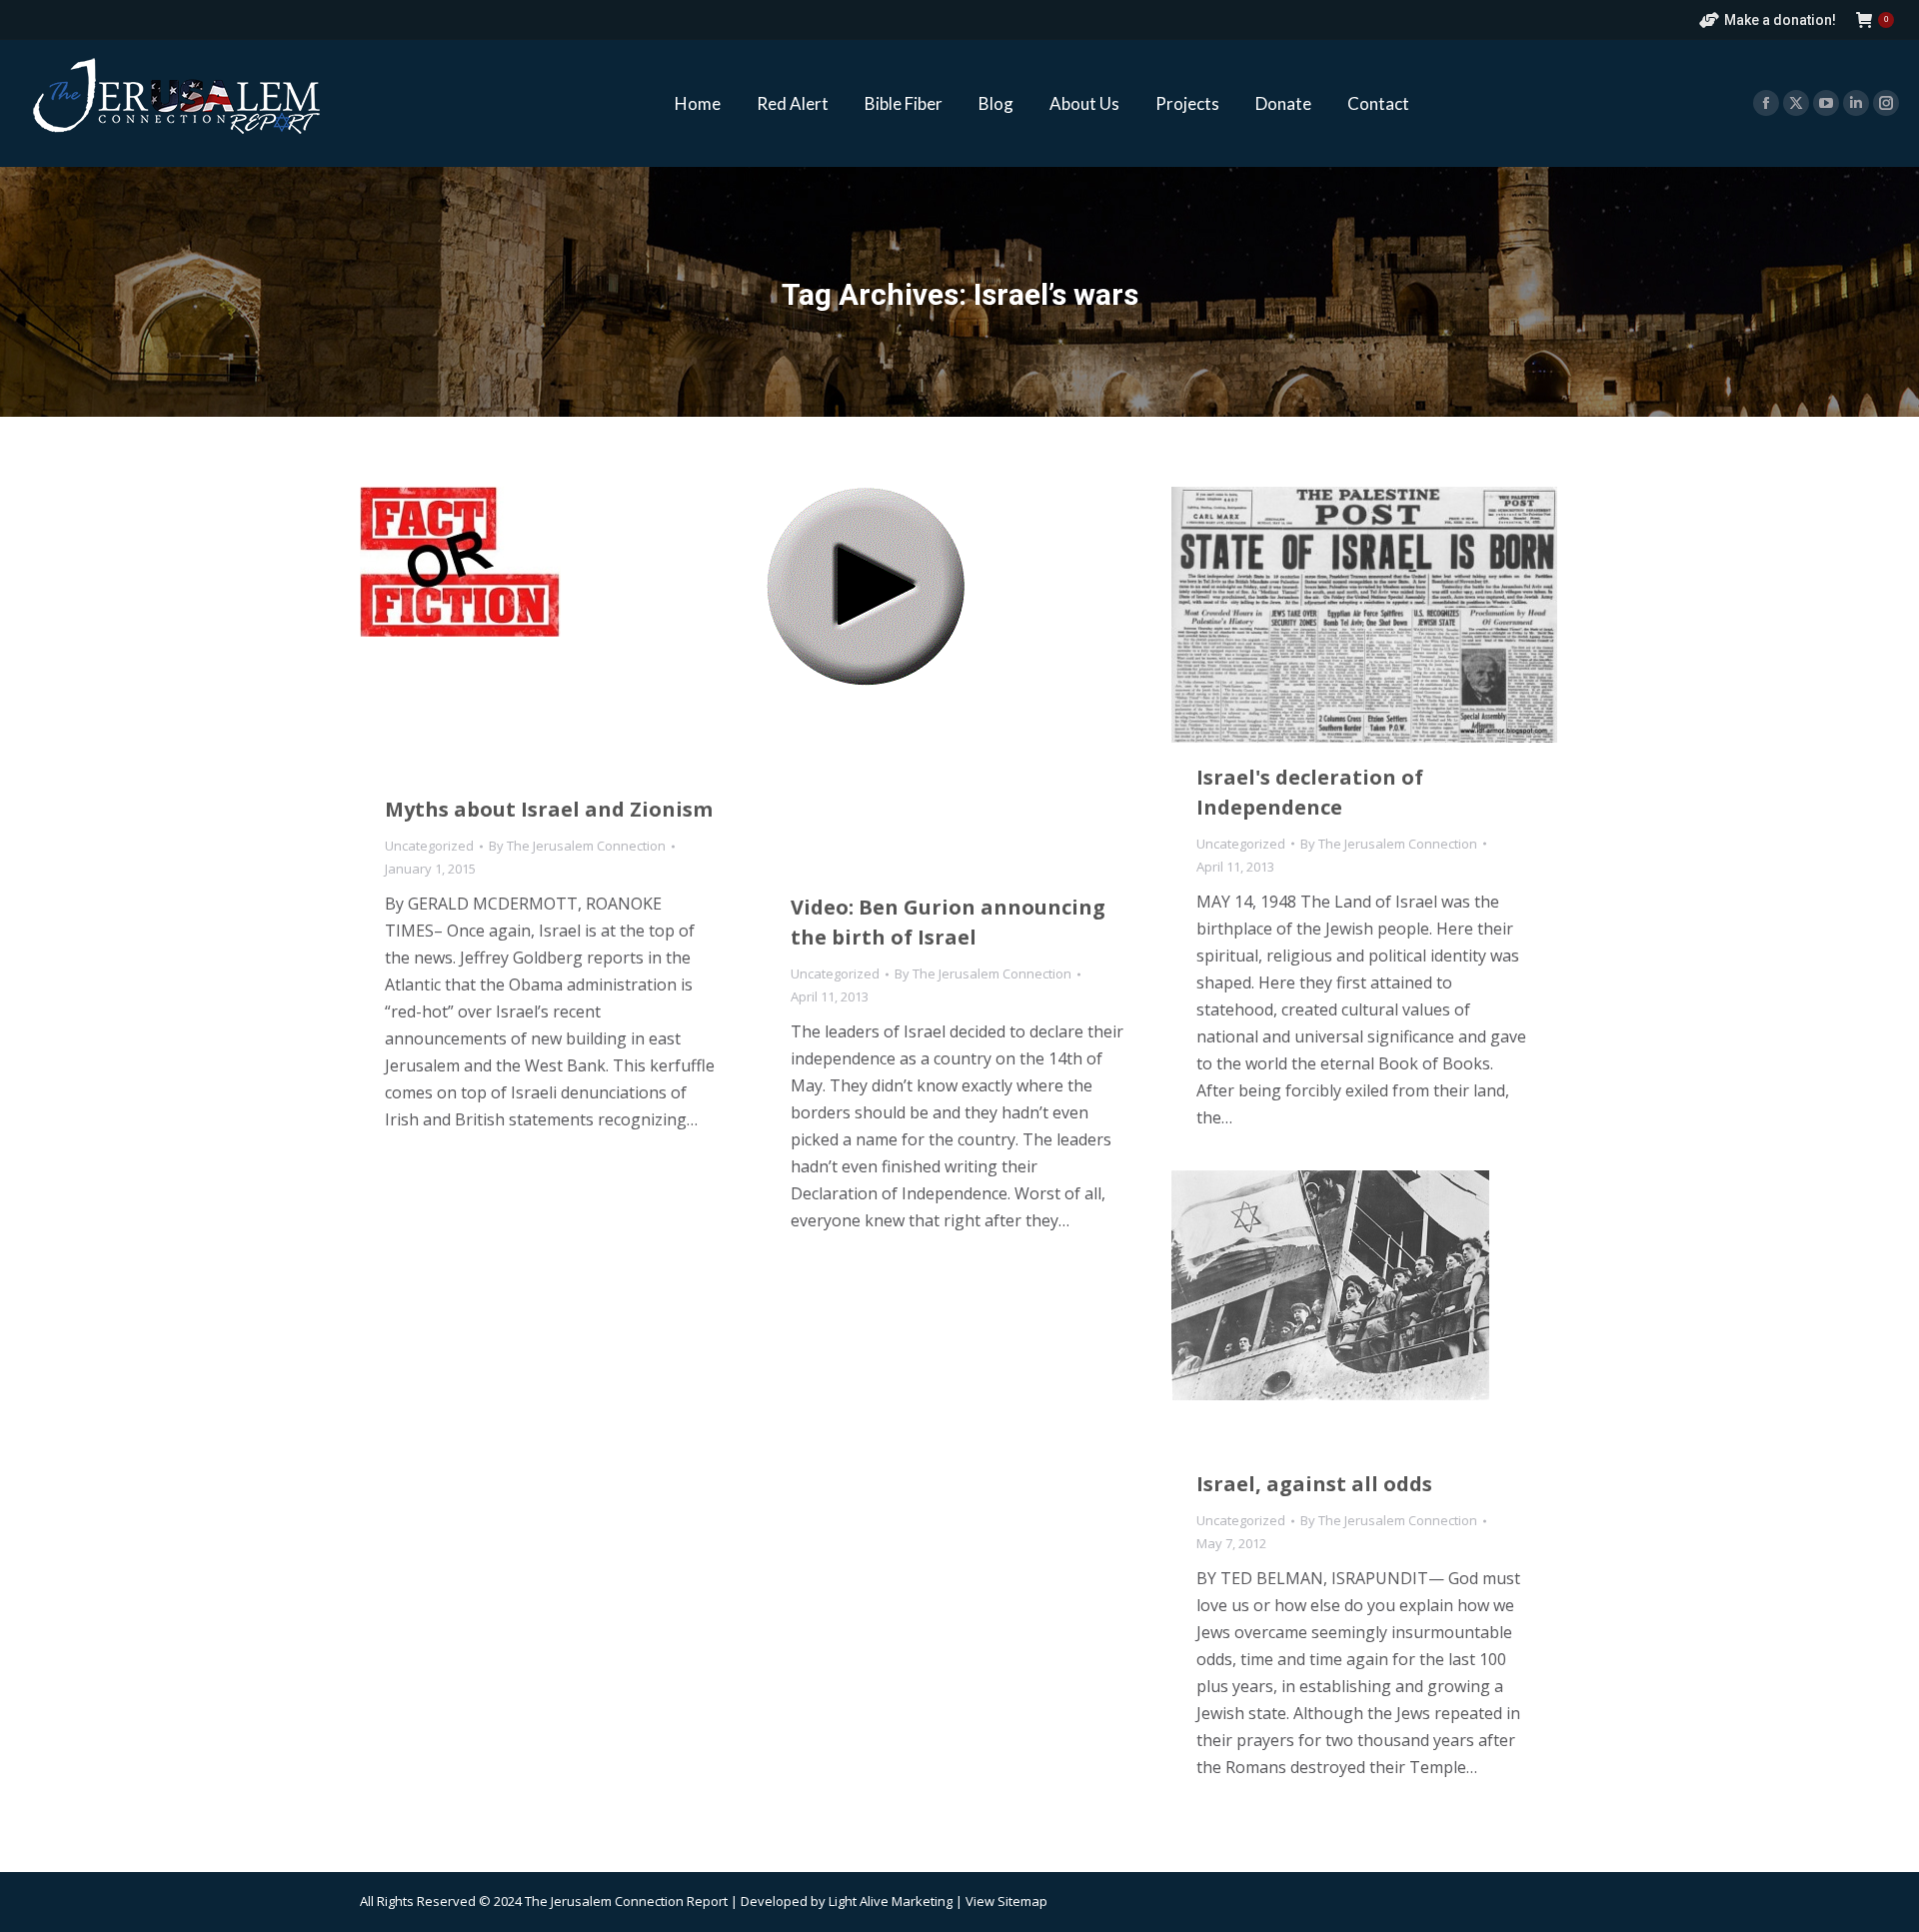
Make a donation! (1780, 20)
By (577, 846)
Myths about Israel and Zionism (549, 809)
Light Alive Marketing (891, 1901)
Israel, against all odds (1314, 1484)
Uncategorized (429, 846)
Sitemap (1022, 1901)
